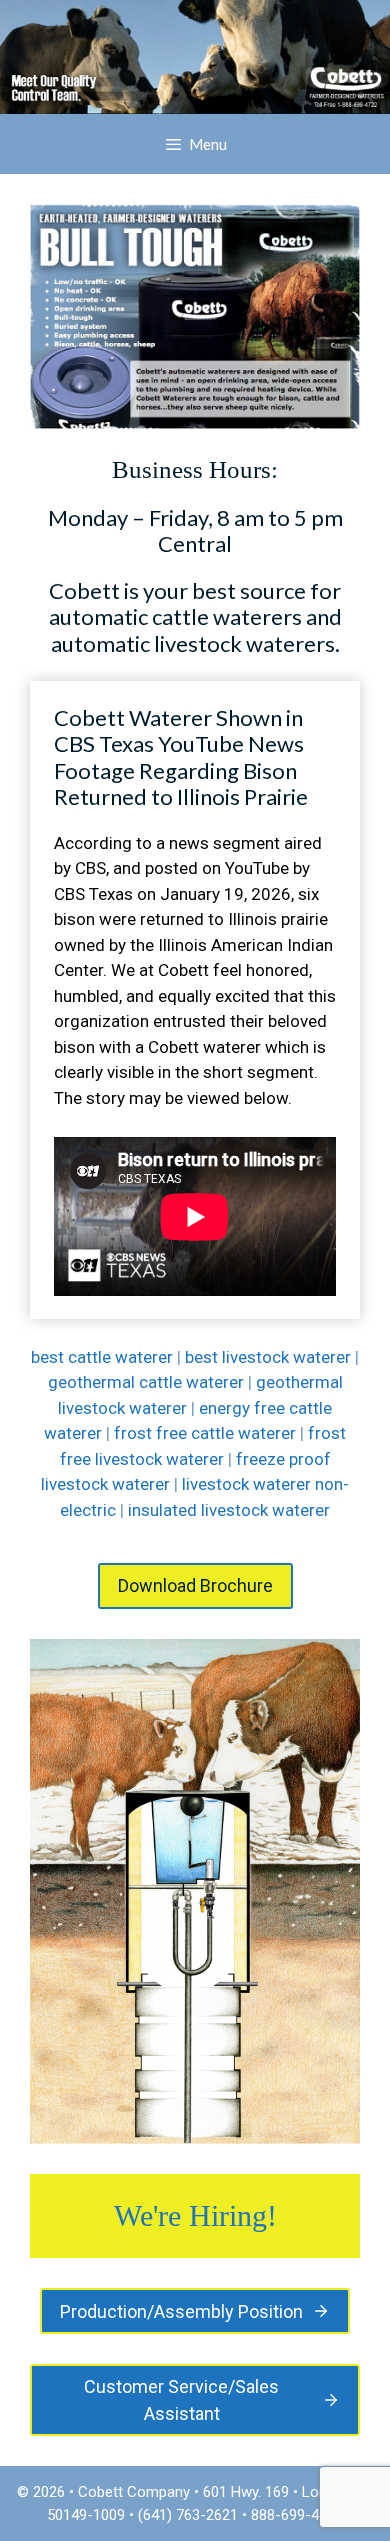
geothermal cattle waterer (146, 1382)
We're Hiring (190, 2215)
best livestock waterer (268, 1357)
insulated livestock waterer (229, 1510)
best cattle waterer (102, 1357)
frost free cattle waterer (205, 1433)
